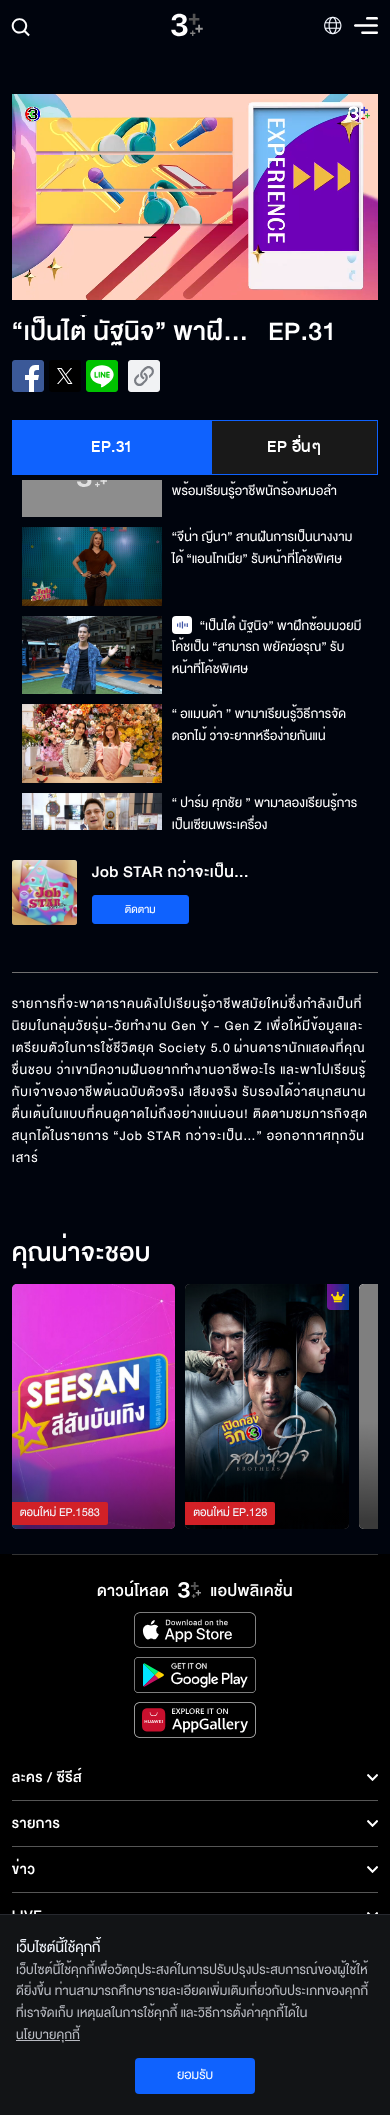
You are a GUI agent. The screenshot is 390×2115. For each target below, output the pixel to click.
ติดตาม (140, 909)
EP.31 (112, 447)
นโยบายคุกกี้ (48, 2035)
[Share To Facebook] (28, 376)
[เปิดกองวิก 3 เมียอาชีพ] (267, 1406)
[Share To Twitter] (65, 376)
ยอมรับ (195, 2075)
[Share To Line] (102, 376)
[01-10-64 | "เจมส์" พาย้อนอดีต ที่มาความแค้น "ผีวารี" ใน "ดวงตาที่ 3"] (94, 1406)
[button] (103, 197)
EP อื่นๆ (294, 447)
